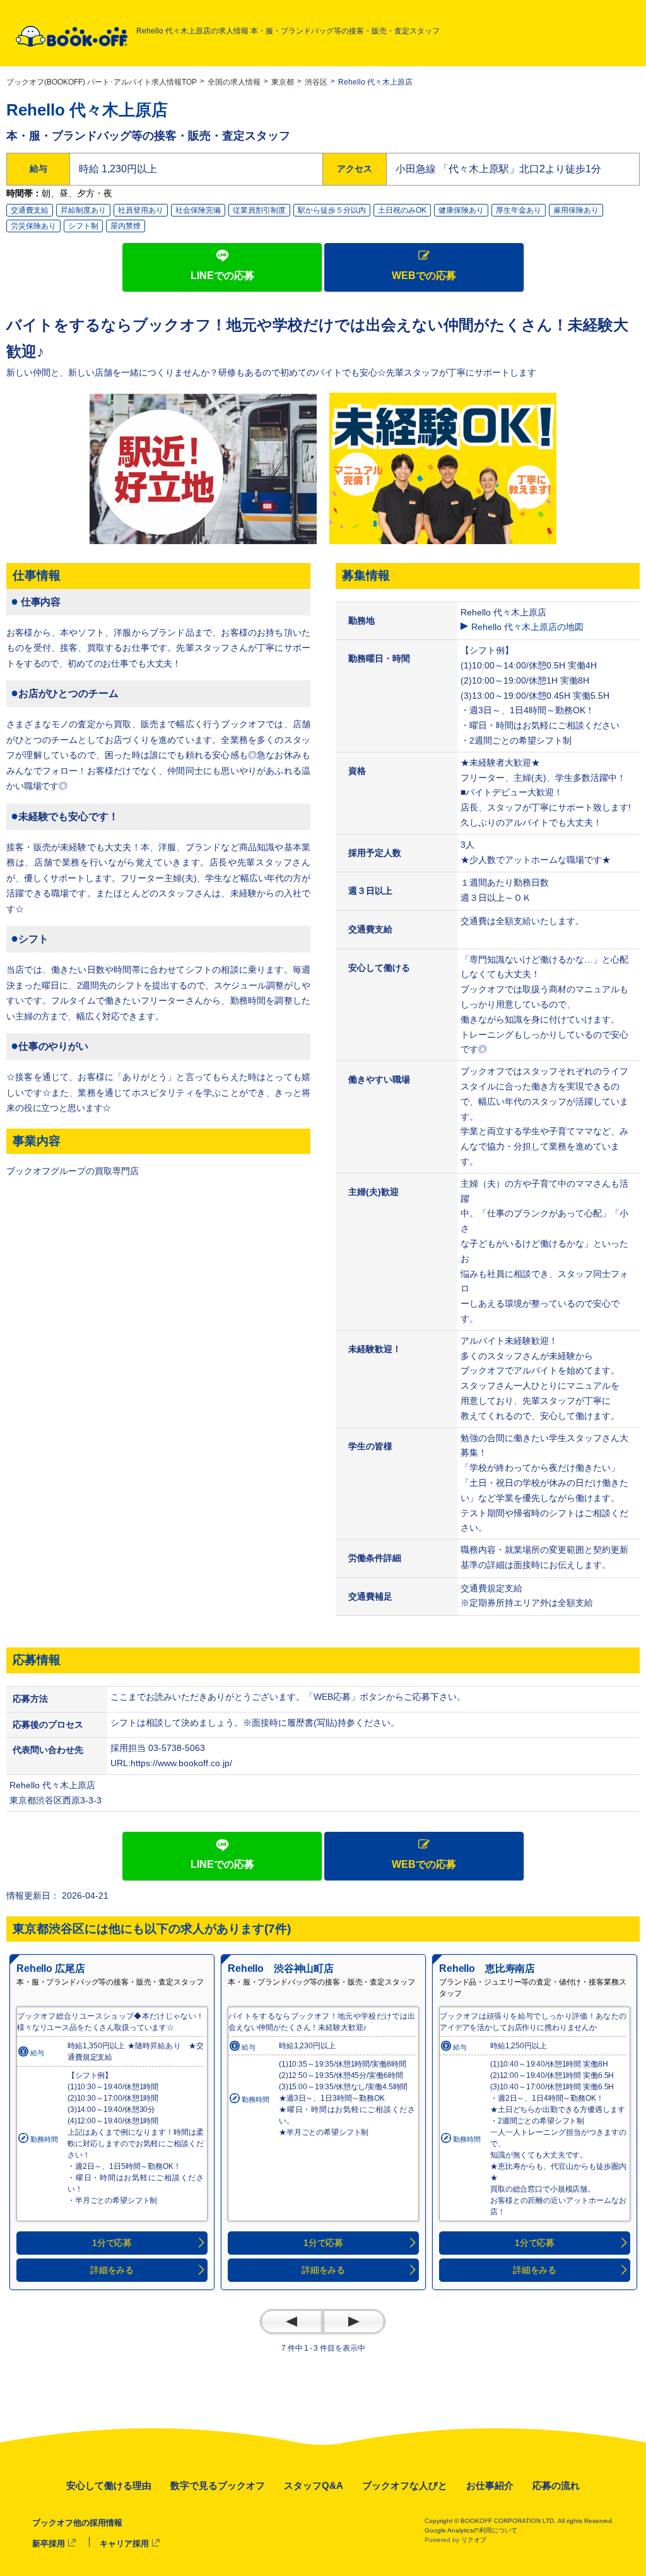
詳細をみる (112, 2270)
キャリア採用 (124, 2543)
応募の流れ (556, 2485)
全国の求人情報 (234, 82)
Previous (291, 2322)
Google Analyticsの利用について (471, 2530)
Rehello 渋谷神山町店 (281, 1968)
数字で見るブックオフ (218, 2485)
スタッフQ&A (314, 2485)
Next (354, 2322)
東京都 (283, 82)
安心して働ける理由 (109, 2485)
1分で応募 (112, 2243)
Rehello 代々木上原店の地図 (527, 627)
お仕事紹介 (490, 2485)
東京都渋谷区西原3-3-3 (60, 1800)
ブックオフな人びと (405, 2485)
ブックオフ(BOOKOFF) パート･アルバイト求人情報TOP (102, 82)
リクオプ (474, 2540)
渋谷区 (316, 82)
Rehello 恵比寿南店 (487, 1968)
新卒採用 (49, 2543)
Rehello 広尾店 (50, 1968)
